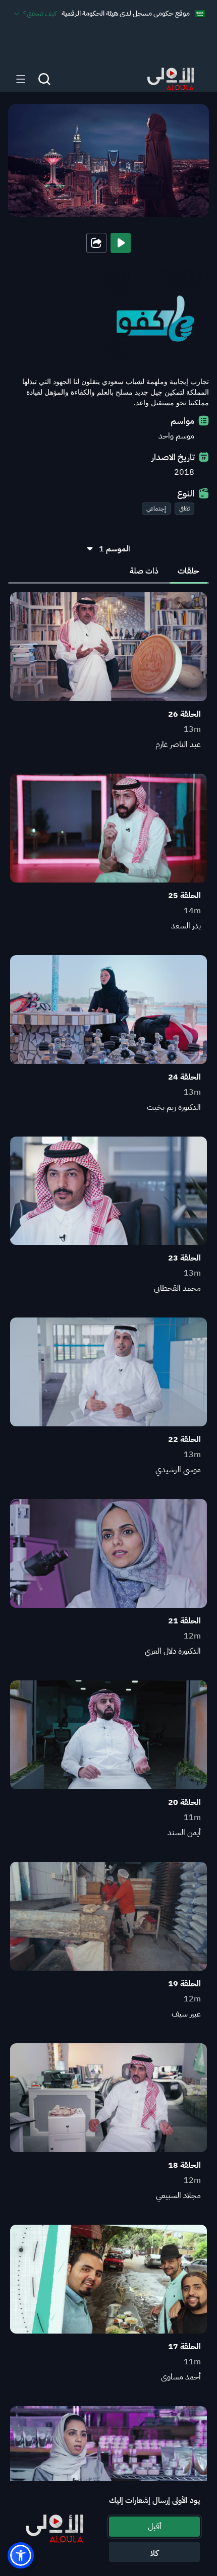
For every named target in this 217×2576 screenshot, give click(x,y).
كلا (154, 2553)
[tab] (188, 571)
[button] (21, 2555)
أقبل (155, 2527)
